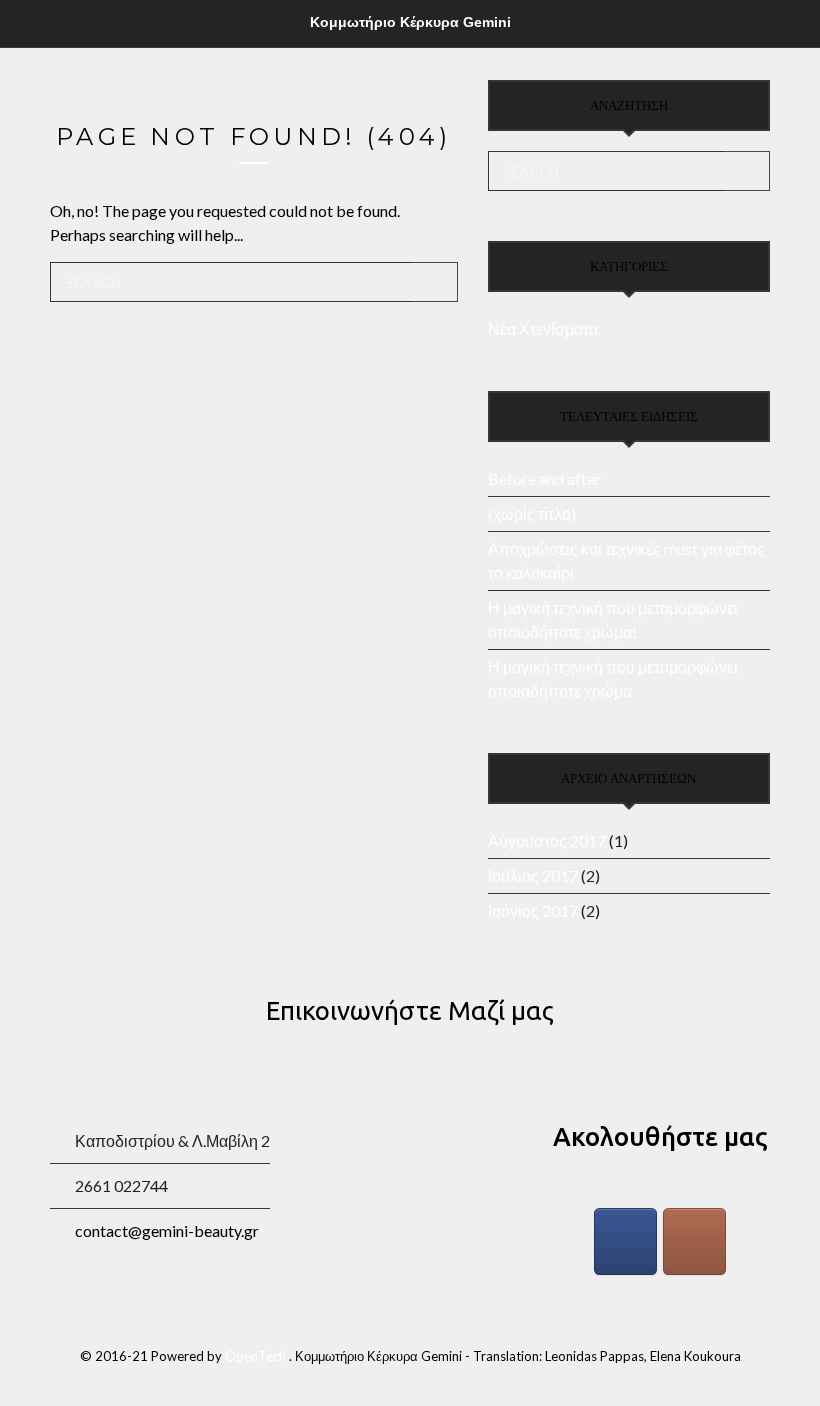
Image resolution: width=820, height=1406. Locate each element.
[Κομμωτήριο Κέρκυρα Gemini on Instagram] (695, 1241)
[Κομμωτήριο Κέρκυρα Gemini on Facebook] (626, 1241)
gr (167, 1230)
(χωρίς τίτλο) (532, 513)
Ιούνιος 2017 (533, 910)
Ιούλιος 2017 (533, 875)
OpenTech (257, 1356)
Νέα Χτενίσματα (543, 328)
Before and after (544, 478)
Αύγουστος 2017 (547, 840)
